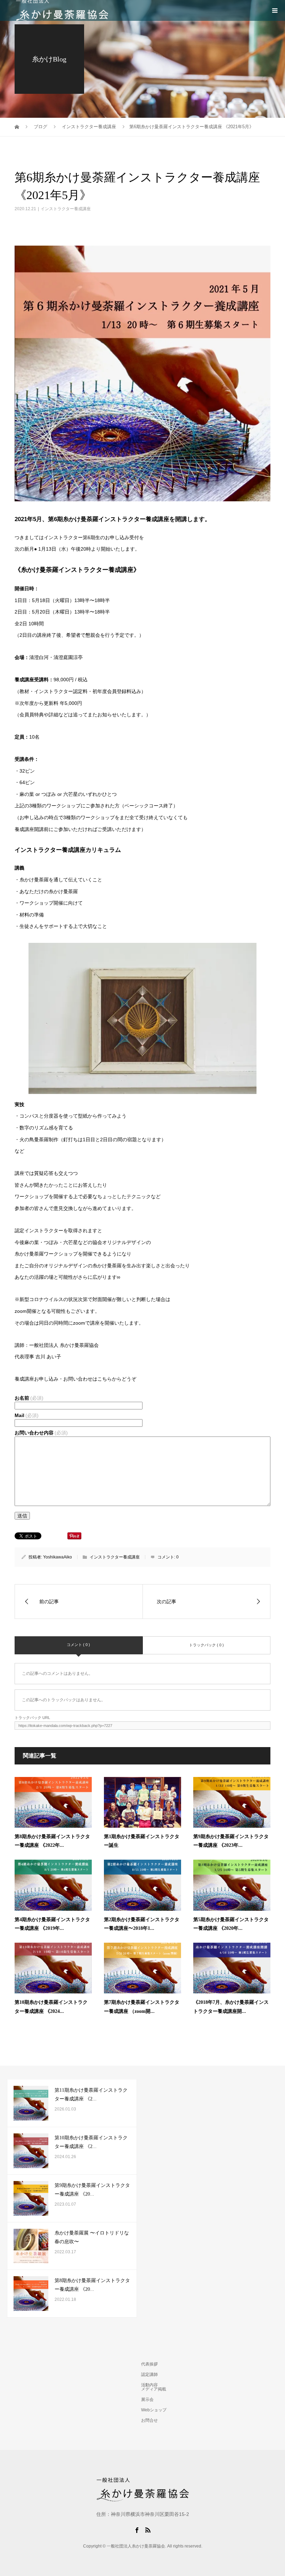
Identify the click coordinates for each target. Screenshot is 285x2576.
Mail (27, 1415)
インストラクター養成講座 (66, 209)
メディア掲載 (154, 2389)
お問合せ (149, 2420)
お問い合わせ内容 (41, 1433)
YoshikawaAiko (58, 1557)
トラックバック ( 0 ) (206, 1645)
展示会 (147, 2400)
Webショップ (154, 2410)
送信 (22, 1516)
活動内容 (149, 2385)
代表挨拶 (149, 2364)
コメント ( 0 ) (78, 1645)
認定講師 (149, 2375)
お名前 (29, 1398)
